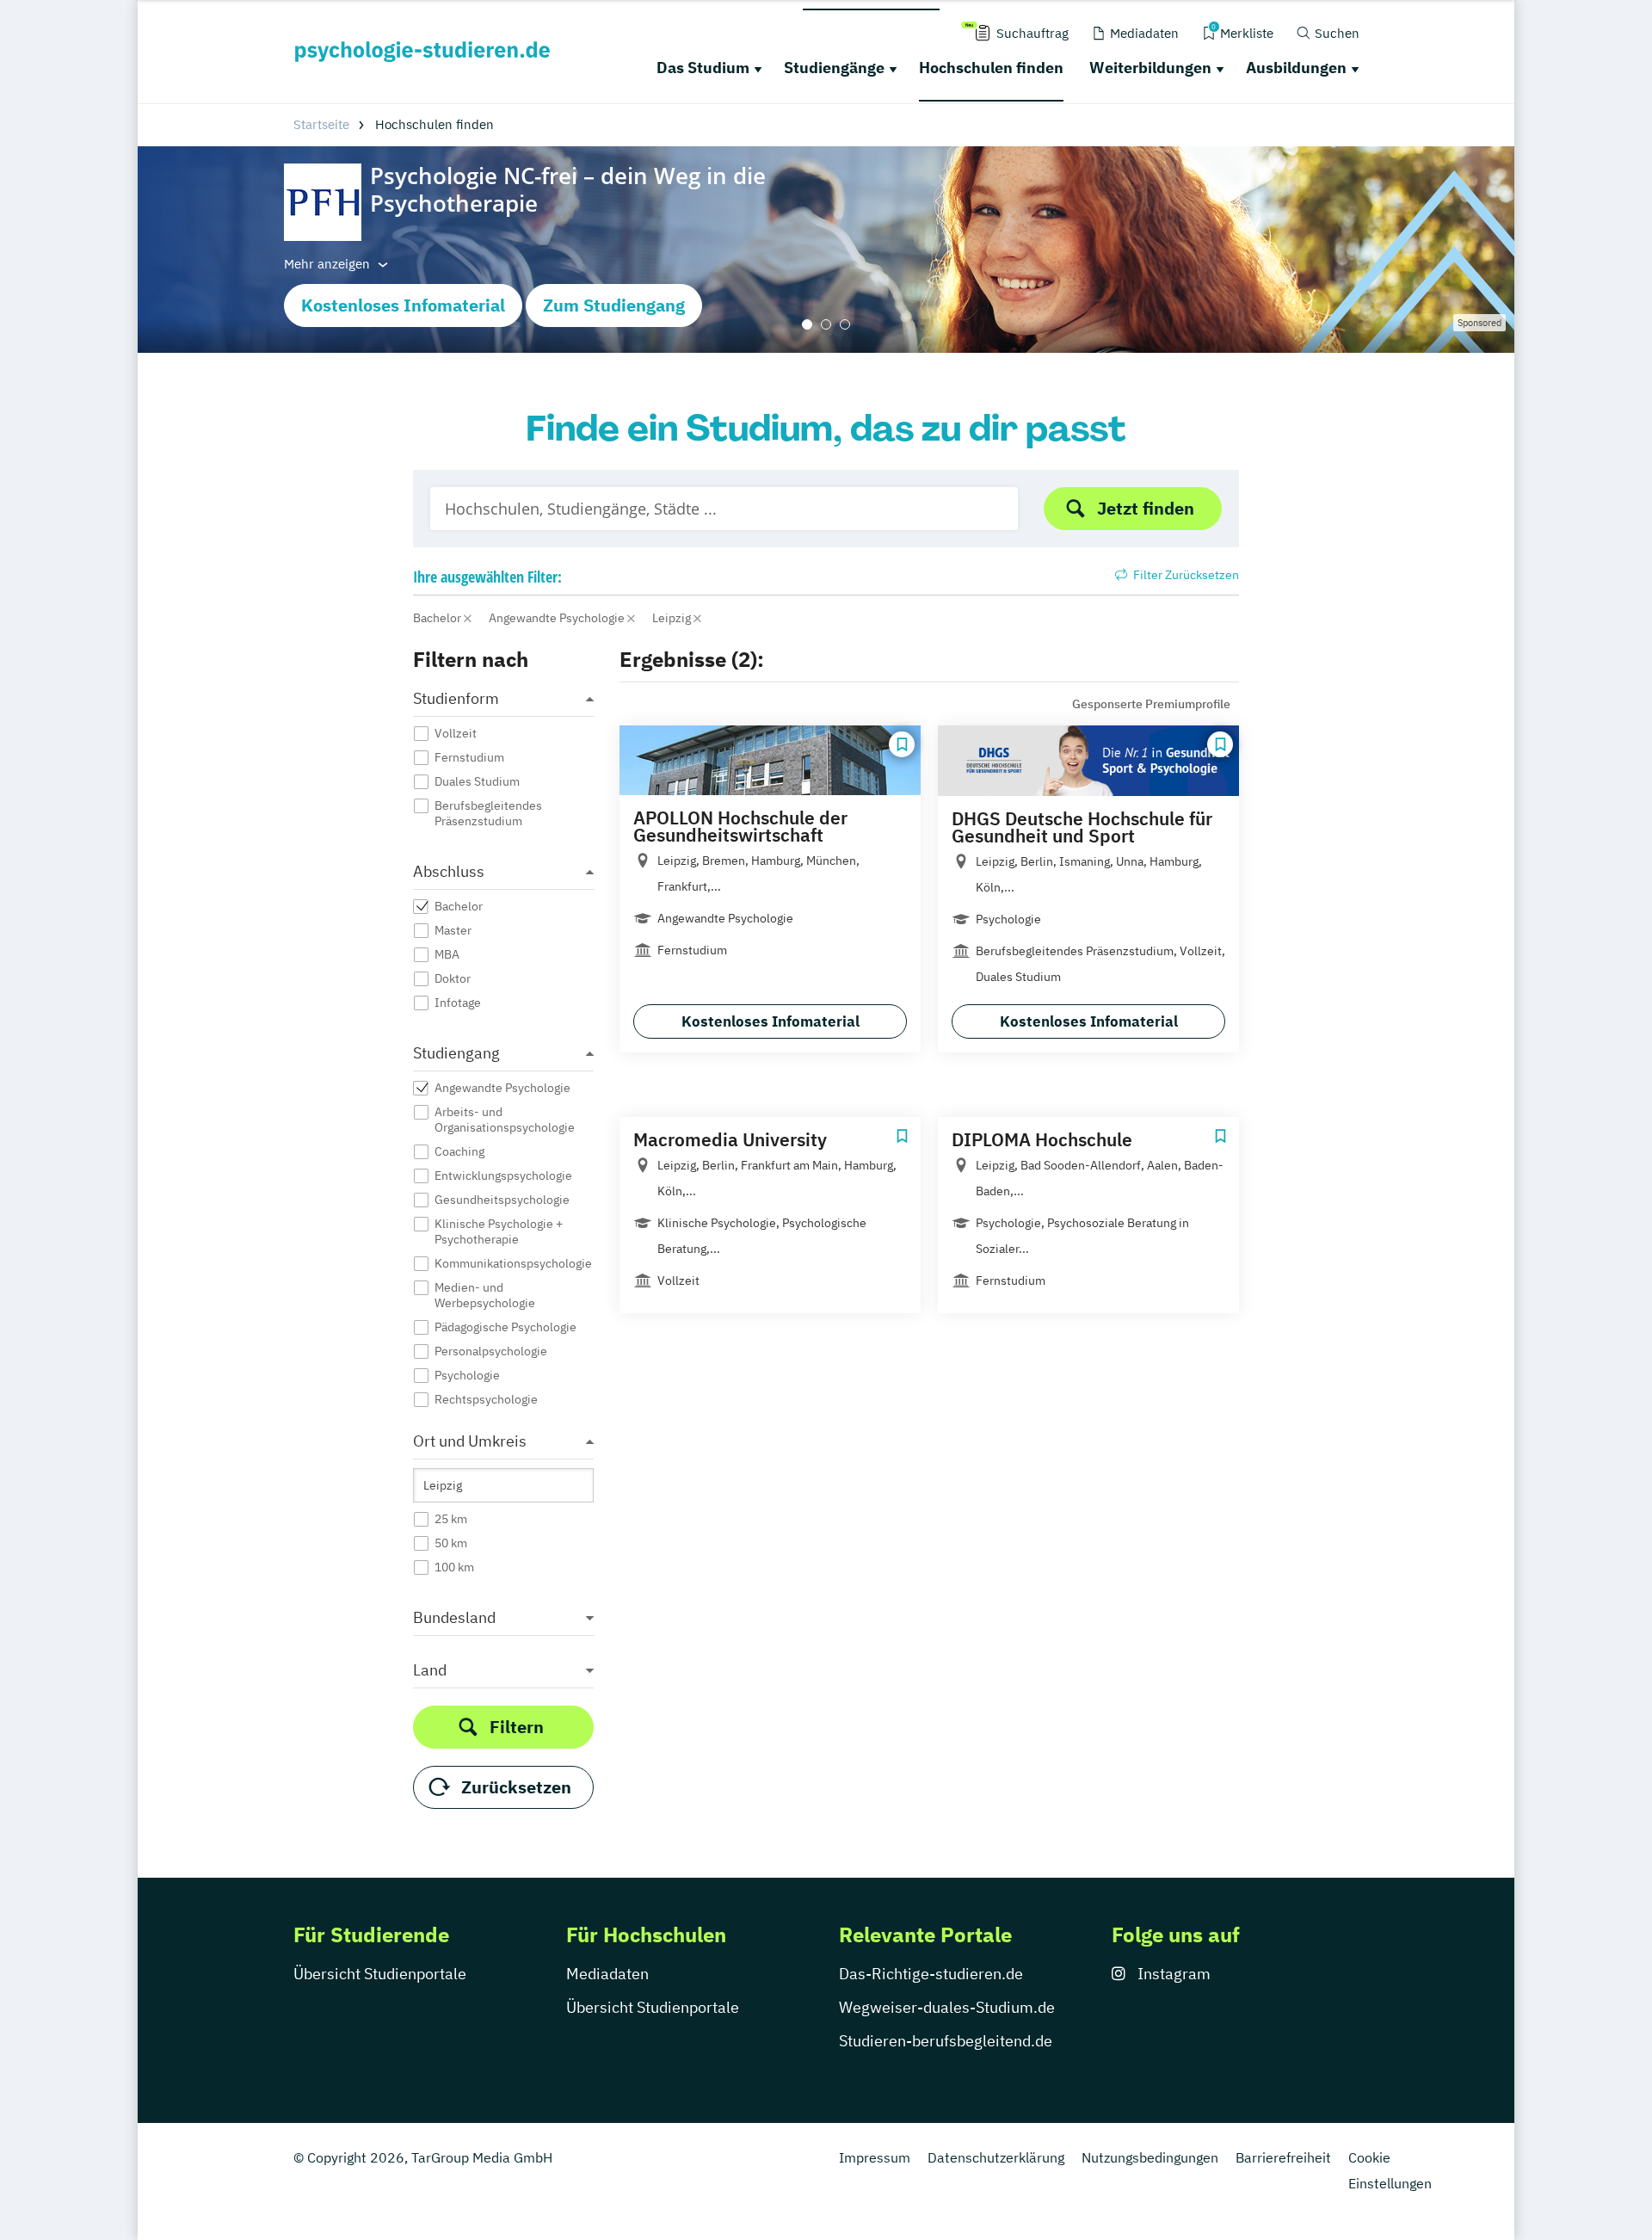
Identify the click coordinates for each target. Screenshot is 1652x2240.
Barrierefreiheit (1283, 2157)
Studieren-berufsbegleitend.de (946, 2041)
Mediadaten (607, 1974)
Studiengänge (834, 68)
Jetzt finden (1146, 508)
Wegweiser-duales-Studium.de (947, 2007)
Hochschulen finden (991, 68)
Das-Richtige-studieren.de (931, 1974)
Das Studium (703, 68)
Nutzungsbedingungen (1150, 2157)
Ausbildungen (1296, 68)
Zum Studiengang (614, 305)
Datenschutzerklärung (996, 2157)
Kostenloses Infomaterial (403, 305)
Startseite (321, 124)
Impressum (875, 2157)
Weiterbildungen (1150, 68)
